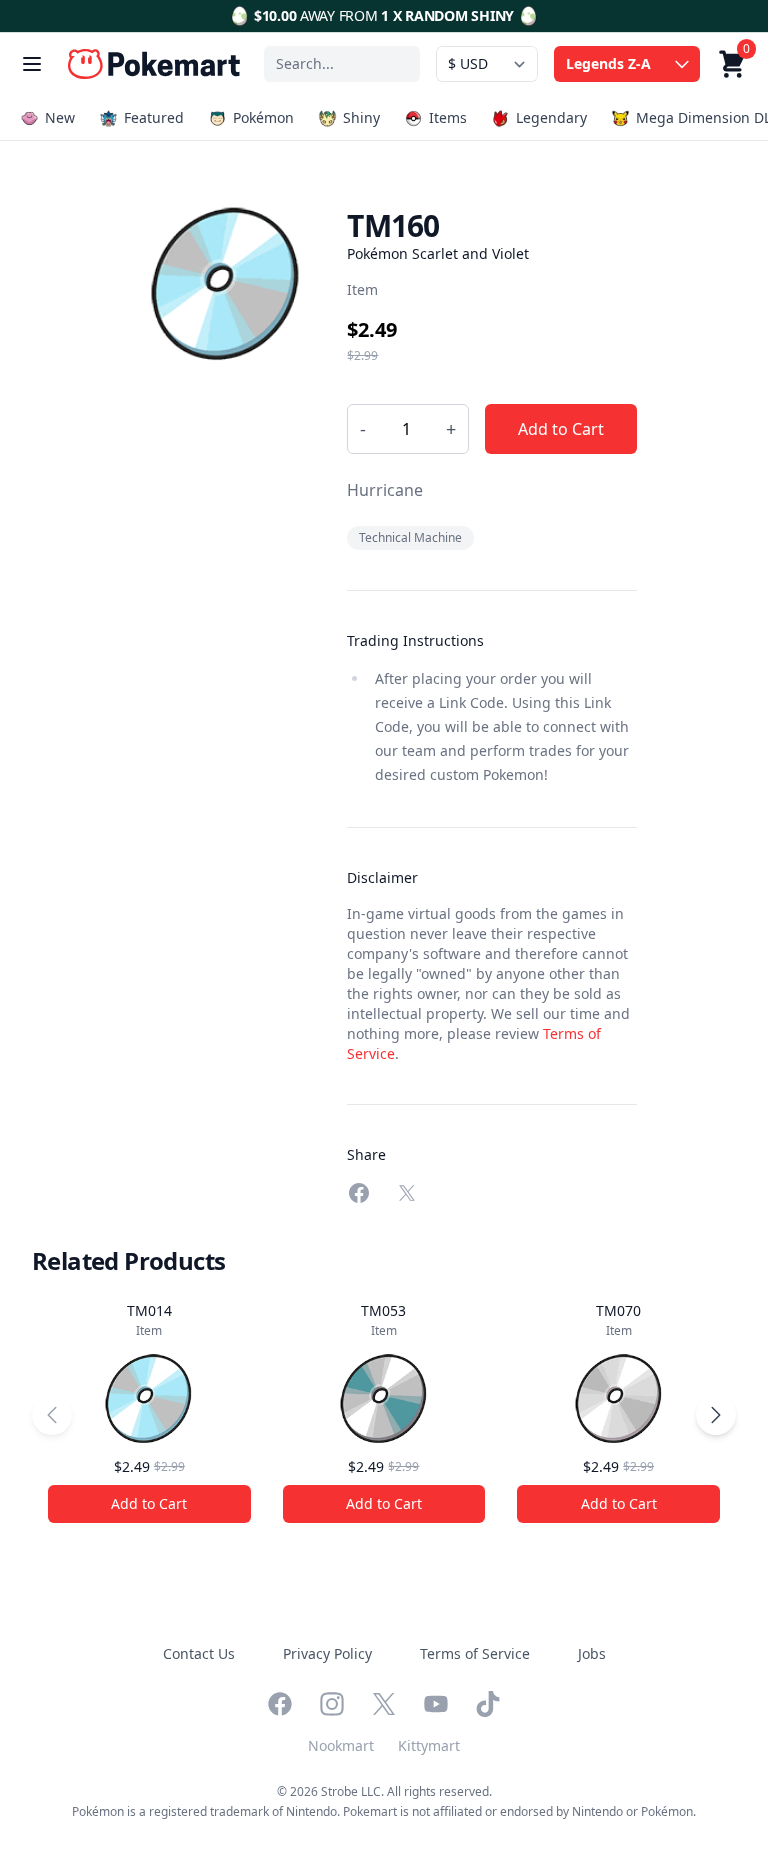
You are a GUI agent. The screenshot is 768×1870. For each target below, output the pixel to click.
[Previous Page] (52, 1415)
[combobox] (342, 64)
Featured (154, 117)
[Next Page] (716, 1415)
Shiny (361, 117)
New (60, 117)
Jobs (592, 1653)
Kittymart (429, 1745)
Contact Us (199, 1653)
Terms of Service (475, 1653)
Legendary (551, 117)
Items (448, 117)
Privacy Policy (327, 1653)
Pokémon (263, 117)
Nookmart (341, 1745)
